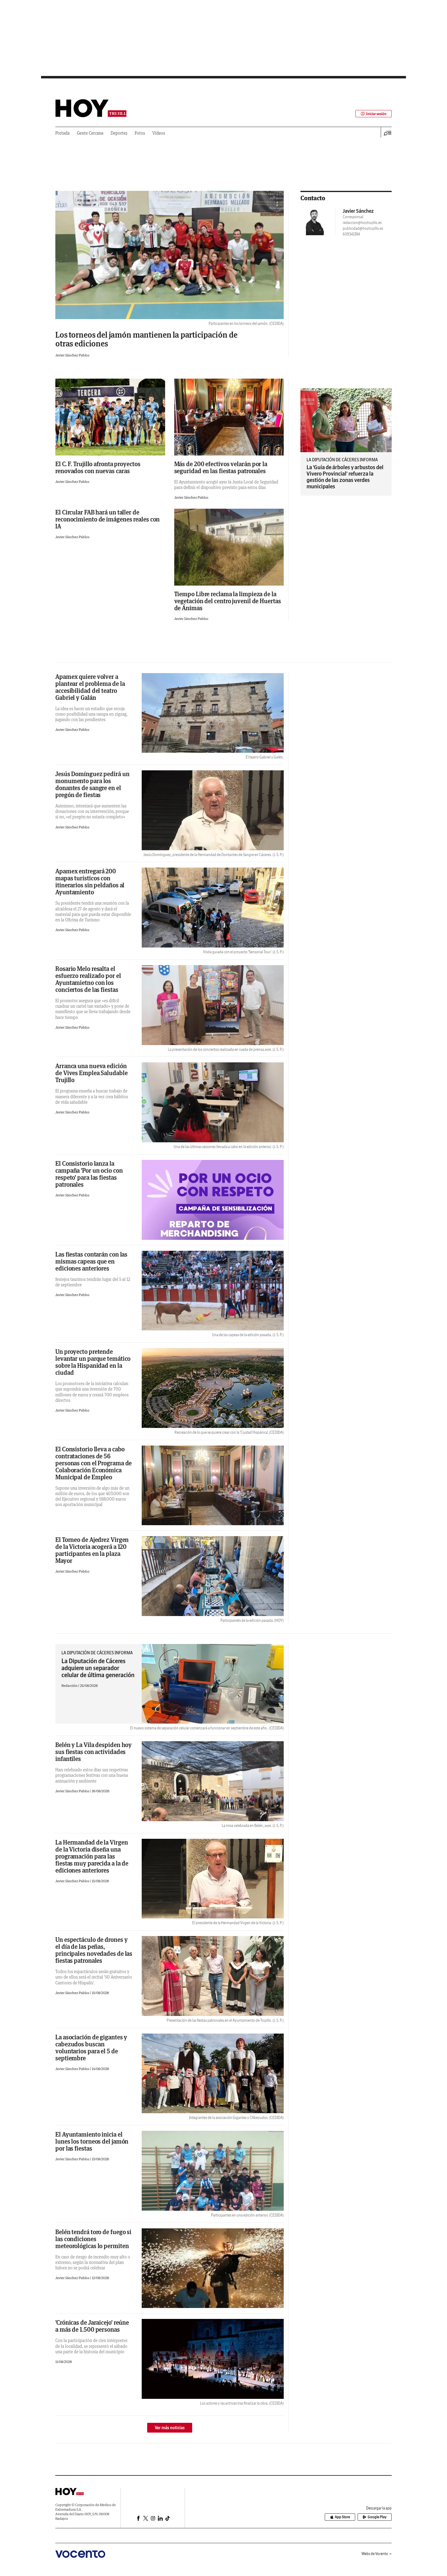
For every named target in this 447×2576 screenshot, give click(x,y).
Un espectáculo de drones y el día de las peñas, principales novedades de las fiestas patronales (94, 1950)
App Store (342, 2517)
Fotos (140, 133)
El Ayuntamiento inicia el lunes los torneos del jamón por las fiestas (92, 2141)
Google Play (377, 2517)
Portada (62, 133)
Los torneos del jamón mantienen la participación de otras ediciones (146, 339)
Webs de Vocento (375, 2554)
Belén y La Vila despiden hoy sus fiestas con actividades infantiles (94, 1752)
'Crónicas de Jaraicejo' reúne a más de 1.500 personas (92, 2326)
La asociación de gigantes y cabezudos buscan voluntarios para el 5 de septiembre (91, 2048)
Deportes (119, 133)
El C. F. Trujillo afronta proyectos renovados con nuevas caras (98, 467)
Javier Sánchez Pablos (72, 355)
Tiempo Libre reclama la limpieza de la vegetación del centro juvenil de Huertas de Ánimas (228, 601)
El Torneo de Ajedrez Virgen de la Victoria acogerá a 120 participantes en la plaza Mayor (92, 1550)
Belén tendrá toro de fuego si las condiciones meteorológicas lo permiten (93, 2239)
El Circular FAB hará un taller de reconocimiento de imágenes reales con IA (107, 519)
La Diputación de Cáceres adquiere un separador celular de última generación (98, 1668)
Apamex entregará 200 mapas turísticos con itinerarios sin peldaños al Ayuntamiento (90, 882)
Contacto (313, 198)
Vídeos (159, 133)
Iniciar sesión (376, 114)
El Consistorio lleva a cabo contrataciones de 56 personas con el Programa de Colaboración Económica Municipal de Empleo (94, 1463)
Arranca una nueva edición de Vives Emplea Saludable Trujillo (92, 1073)
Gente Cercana (90, 133)
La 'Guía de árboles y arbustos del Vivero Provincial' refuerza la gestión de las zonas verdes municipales (345, 477)
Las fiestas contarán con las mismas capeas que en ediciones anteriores (91, 1261)
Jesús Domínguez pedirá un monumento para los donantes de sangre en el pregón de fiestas (92, 784)
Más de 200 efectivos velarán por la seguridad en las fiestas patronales (221, 467)
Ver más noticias (170, 2428)
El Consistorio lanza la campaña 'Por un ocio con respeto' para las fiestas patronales (89, 1174)
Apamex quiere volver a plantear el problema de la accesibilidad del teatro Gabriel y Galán (90, 687)
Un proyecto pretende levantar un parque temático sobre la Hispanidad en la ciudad (93, 1362)
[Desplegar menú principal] (388, 133)
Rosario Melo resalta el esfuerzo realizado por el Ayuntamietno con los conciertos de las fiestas (88, 979)
